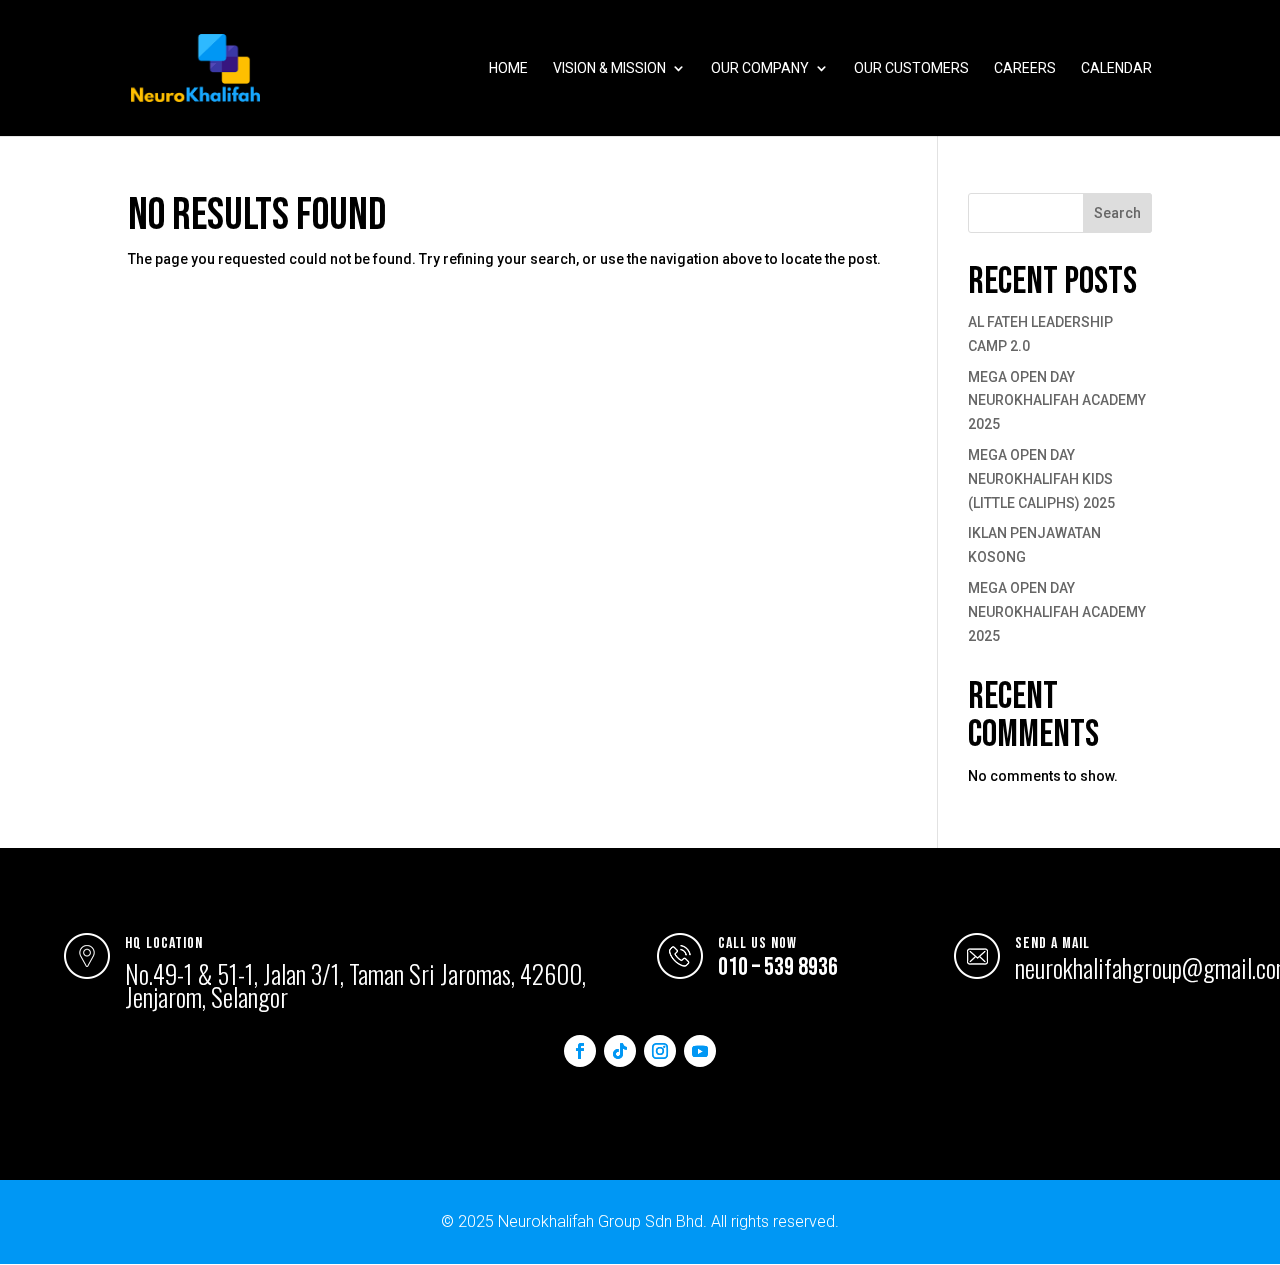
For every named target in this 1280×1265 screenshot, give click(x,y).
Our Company (760, 68)
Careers (1025, 68)
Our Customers (911, 68)
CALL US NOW (757, 943)
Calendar (1116, 68)
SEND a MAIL (1052, 943)
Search (1117, 213)
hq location (164, 943)
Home (508, 68)
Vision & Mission (609, 68)
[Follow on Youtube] (700, 1051)
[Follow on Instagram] (660, 1051)
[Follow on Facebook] (580, 1051)
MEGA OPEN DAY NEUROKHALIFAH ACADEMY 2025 (1057, 401)
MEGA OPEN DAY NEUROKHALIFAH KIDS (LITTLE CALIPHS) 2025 (1041, 479)
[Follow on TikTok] (620, 1051)
